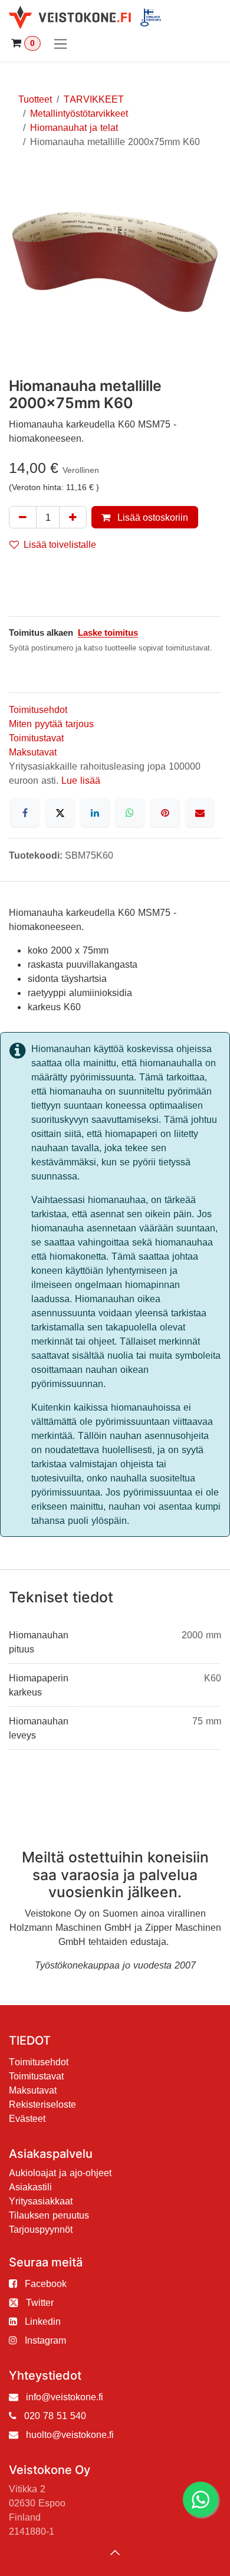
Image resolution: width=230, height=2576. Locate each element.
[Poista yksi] (23, 517)
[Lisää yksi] (73, 517)
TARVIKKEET (94, 99)
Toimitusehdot (38, 709)
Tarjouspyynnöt (41, 2229)
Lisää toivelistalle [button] (60, 544)
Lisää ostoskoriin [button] (152, 517)
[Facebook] (25, 813)
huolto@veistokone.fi (70, 2434)
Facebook (46, 2283)
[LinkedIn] (95, 813)
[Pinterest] (165, 813)
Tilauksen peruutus (49, 2215)
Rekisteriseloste (42, 2104)
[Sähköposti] (200, 813)
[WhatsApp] (130, 813)
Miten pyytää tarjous (51, 724)
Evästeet (27, 2118)
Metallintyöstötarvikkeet (79, 113)
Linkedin (43, 2321)
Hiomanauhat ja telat (74, 127)
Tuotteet (35, 99)
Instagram (45, 2340)
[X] (60, 813)
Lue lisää (81, 780)
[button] (115, 2552)
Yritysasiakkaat (41, 2201)
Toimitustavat (36, 738)
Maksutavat (33, 752)
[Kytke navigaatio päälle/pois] (60, 43)
